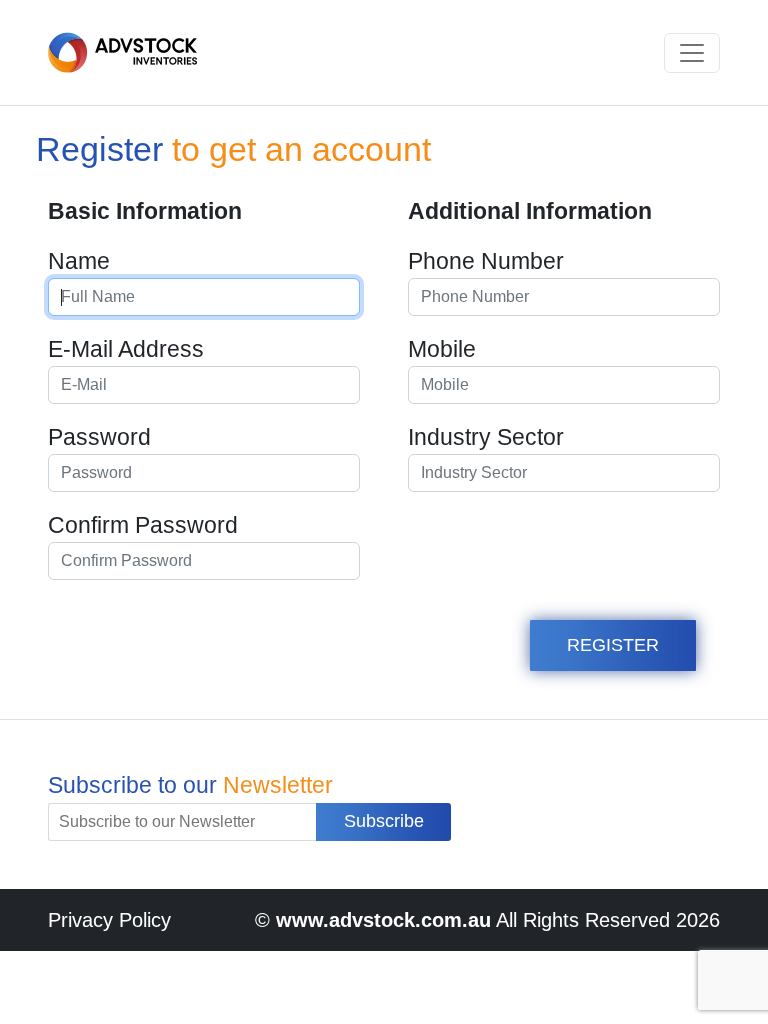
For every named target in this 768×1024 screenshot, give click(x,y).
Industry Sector (486, 437)
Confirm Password (143, 525)
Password (99, 437)
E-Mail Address (126, 349)
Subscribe (384, 821)
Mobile (442, 349)
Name (79, 261)
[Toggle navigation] (692, 53)
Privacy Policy (109, 920)
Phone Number (486, 261)
